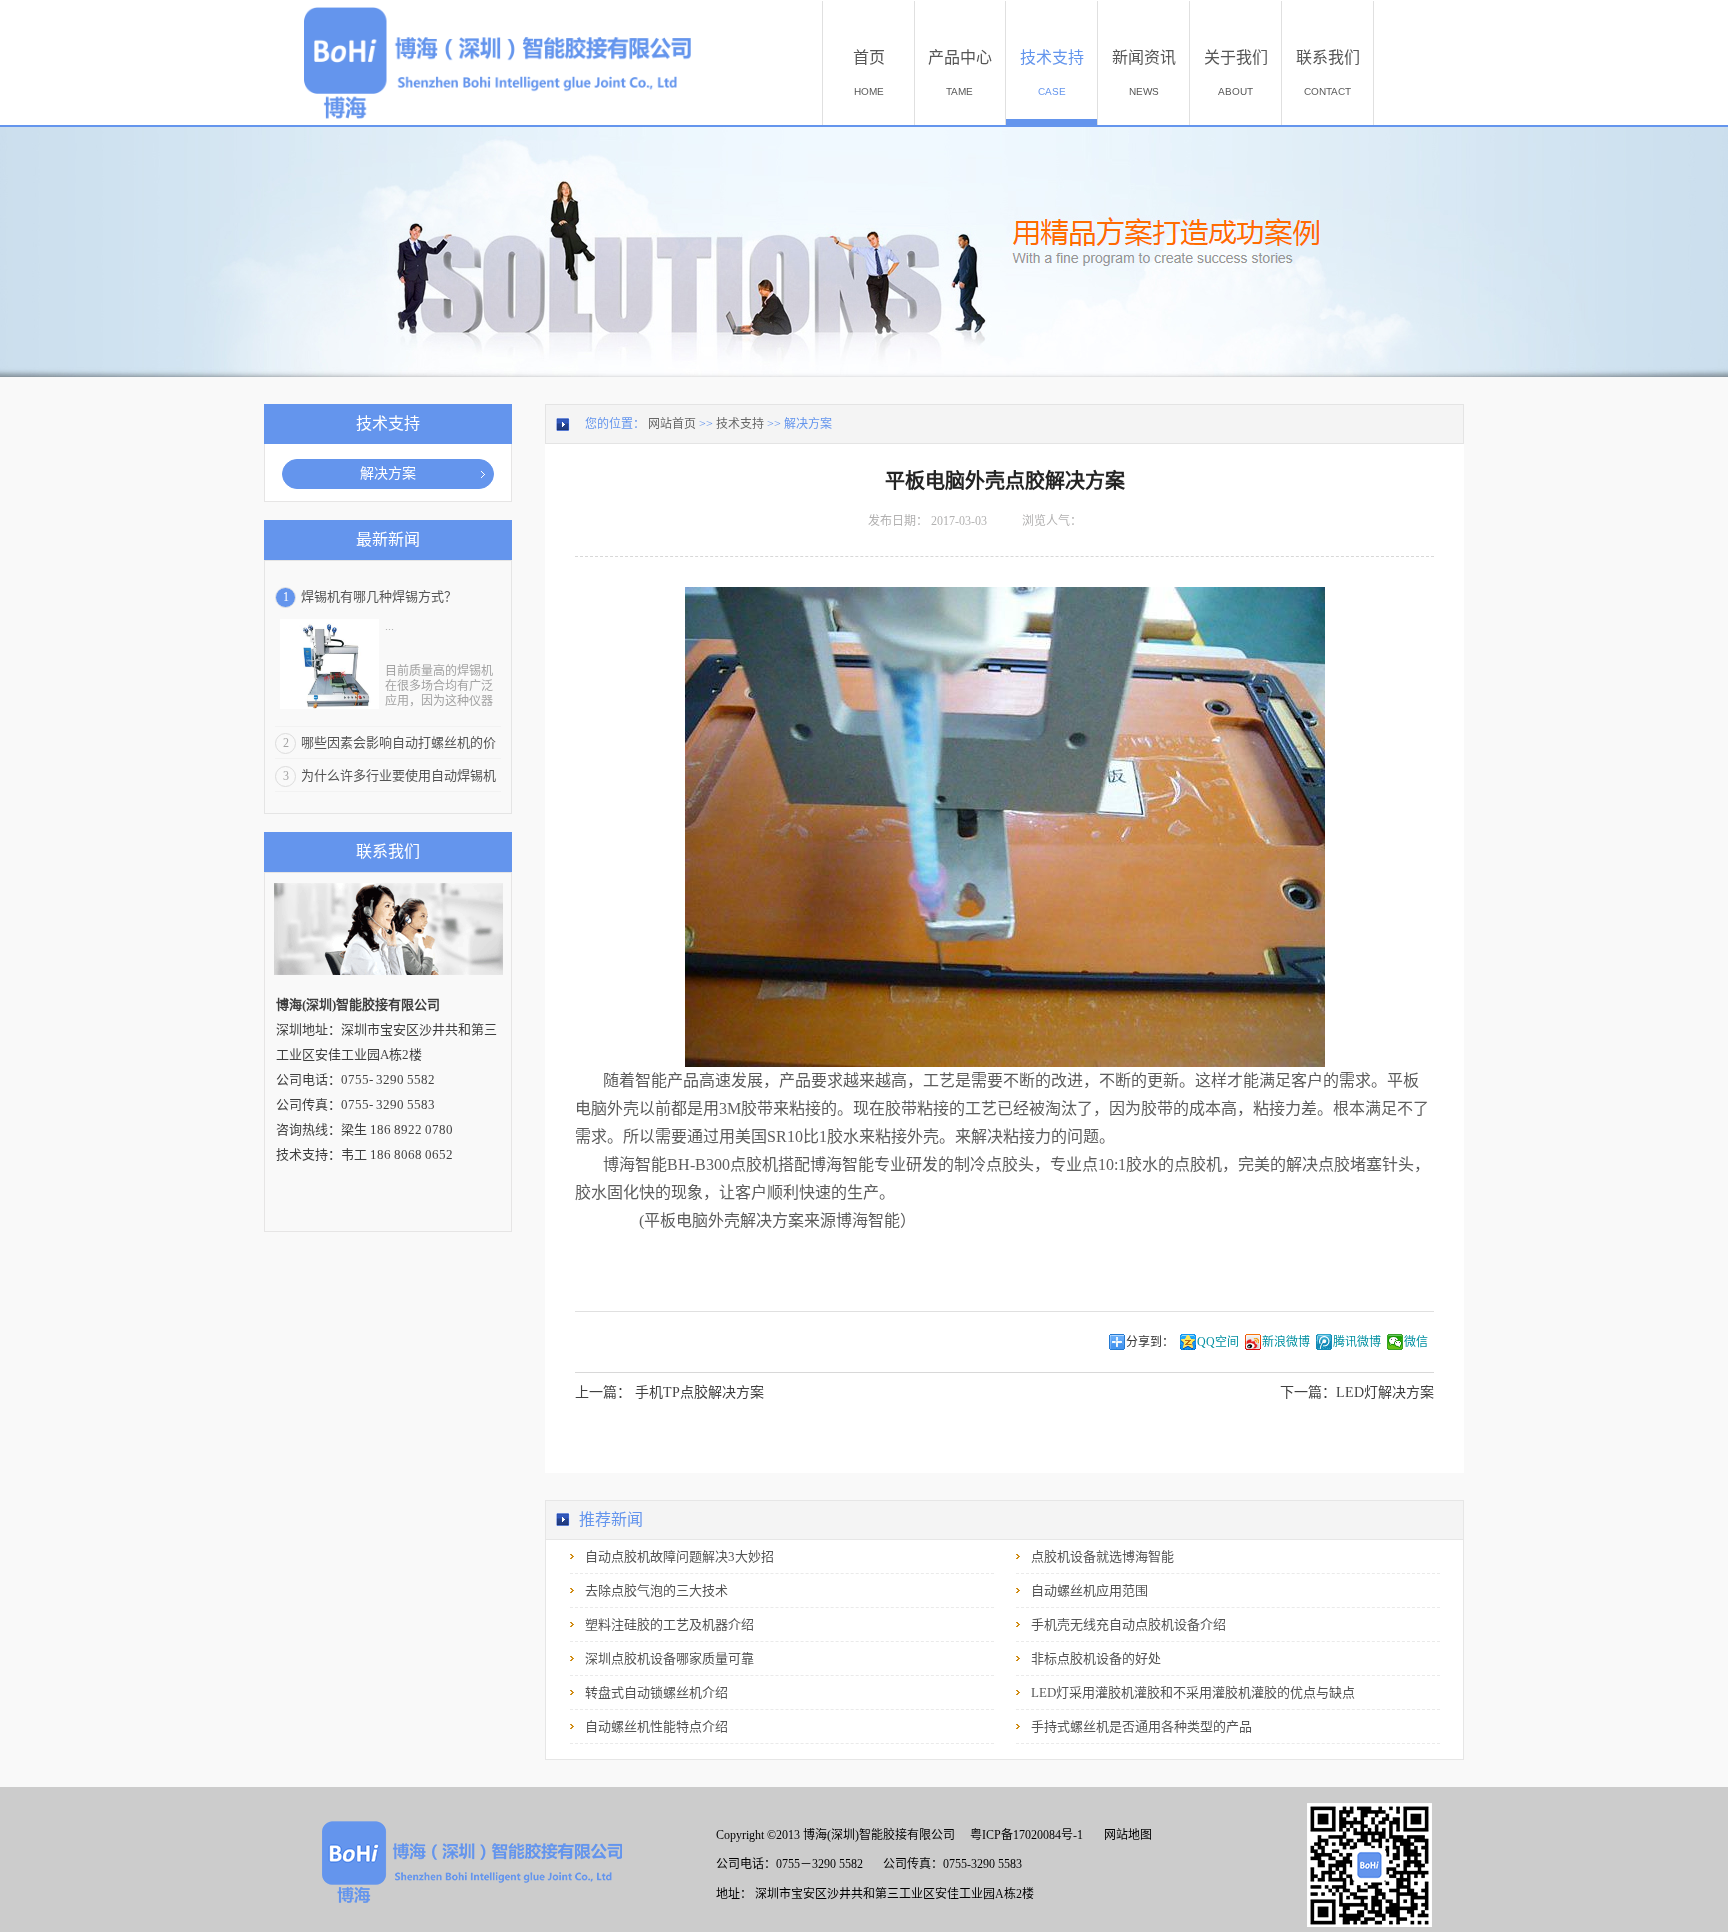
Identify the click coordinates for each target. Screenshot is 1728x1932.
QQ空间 (1218, 1342)
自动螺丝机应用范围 (1089, 1590)
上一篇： (669, 1392)
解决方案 (808, 424)
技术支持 (740, 424)
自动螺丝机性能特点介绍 (656, 1726)
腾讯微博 (1357, 1342)
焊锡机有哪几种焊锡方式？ (379, 596)
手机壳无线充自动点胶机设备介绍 (1128, 1624)
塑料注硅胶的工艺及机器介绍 (669, 1624)
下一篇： (1357, 1392)
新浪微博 (1286, 1342)
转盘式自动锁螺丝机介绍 (656, 1692)
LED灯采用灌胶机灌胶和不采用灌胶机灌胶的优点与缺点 (1193, 1692)
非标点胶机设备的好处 (1096, 1658)
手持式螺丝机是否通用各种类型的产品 (1141, 1726)
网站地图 (1125, 1835)
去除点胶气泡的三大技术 (656, 1590)
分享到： (1150, 1342)
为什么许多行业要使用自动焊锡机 (398, 775)
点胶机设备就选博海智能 (1102, 1556)
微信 (1416, 1342)
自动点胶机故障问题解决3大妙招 (679, 1556)
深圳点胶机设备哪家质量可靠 (669, 1658)
